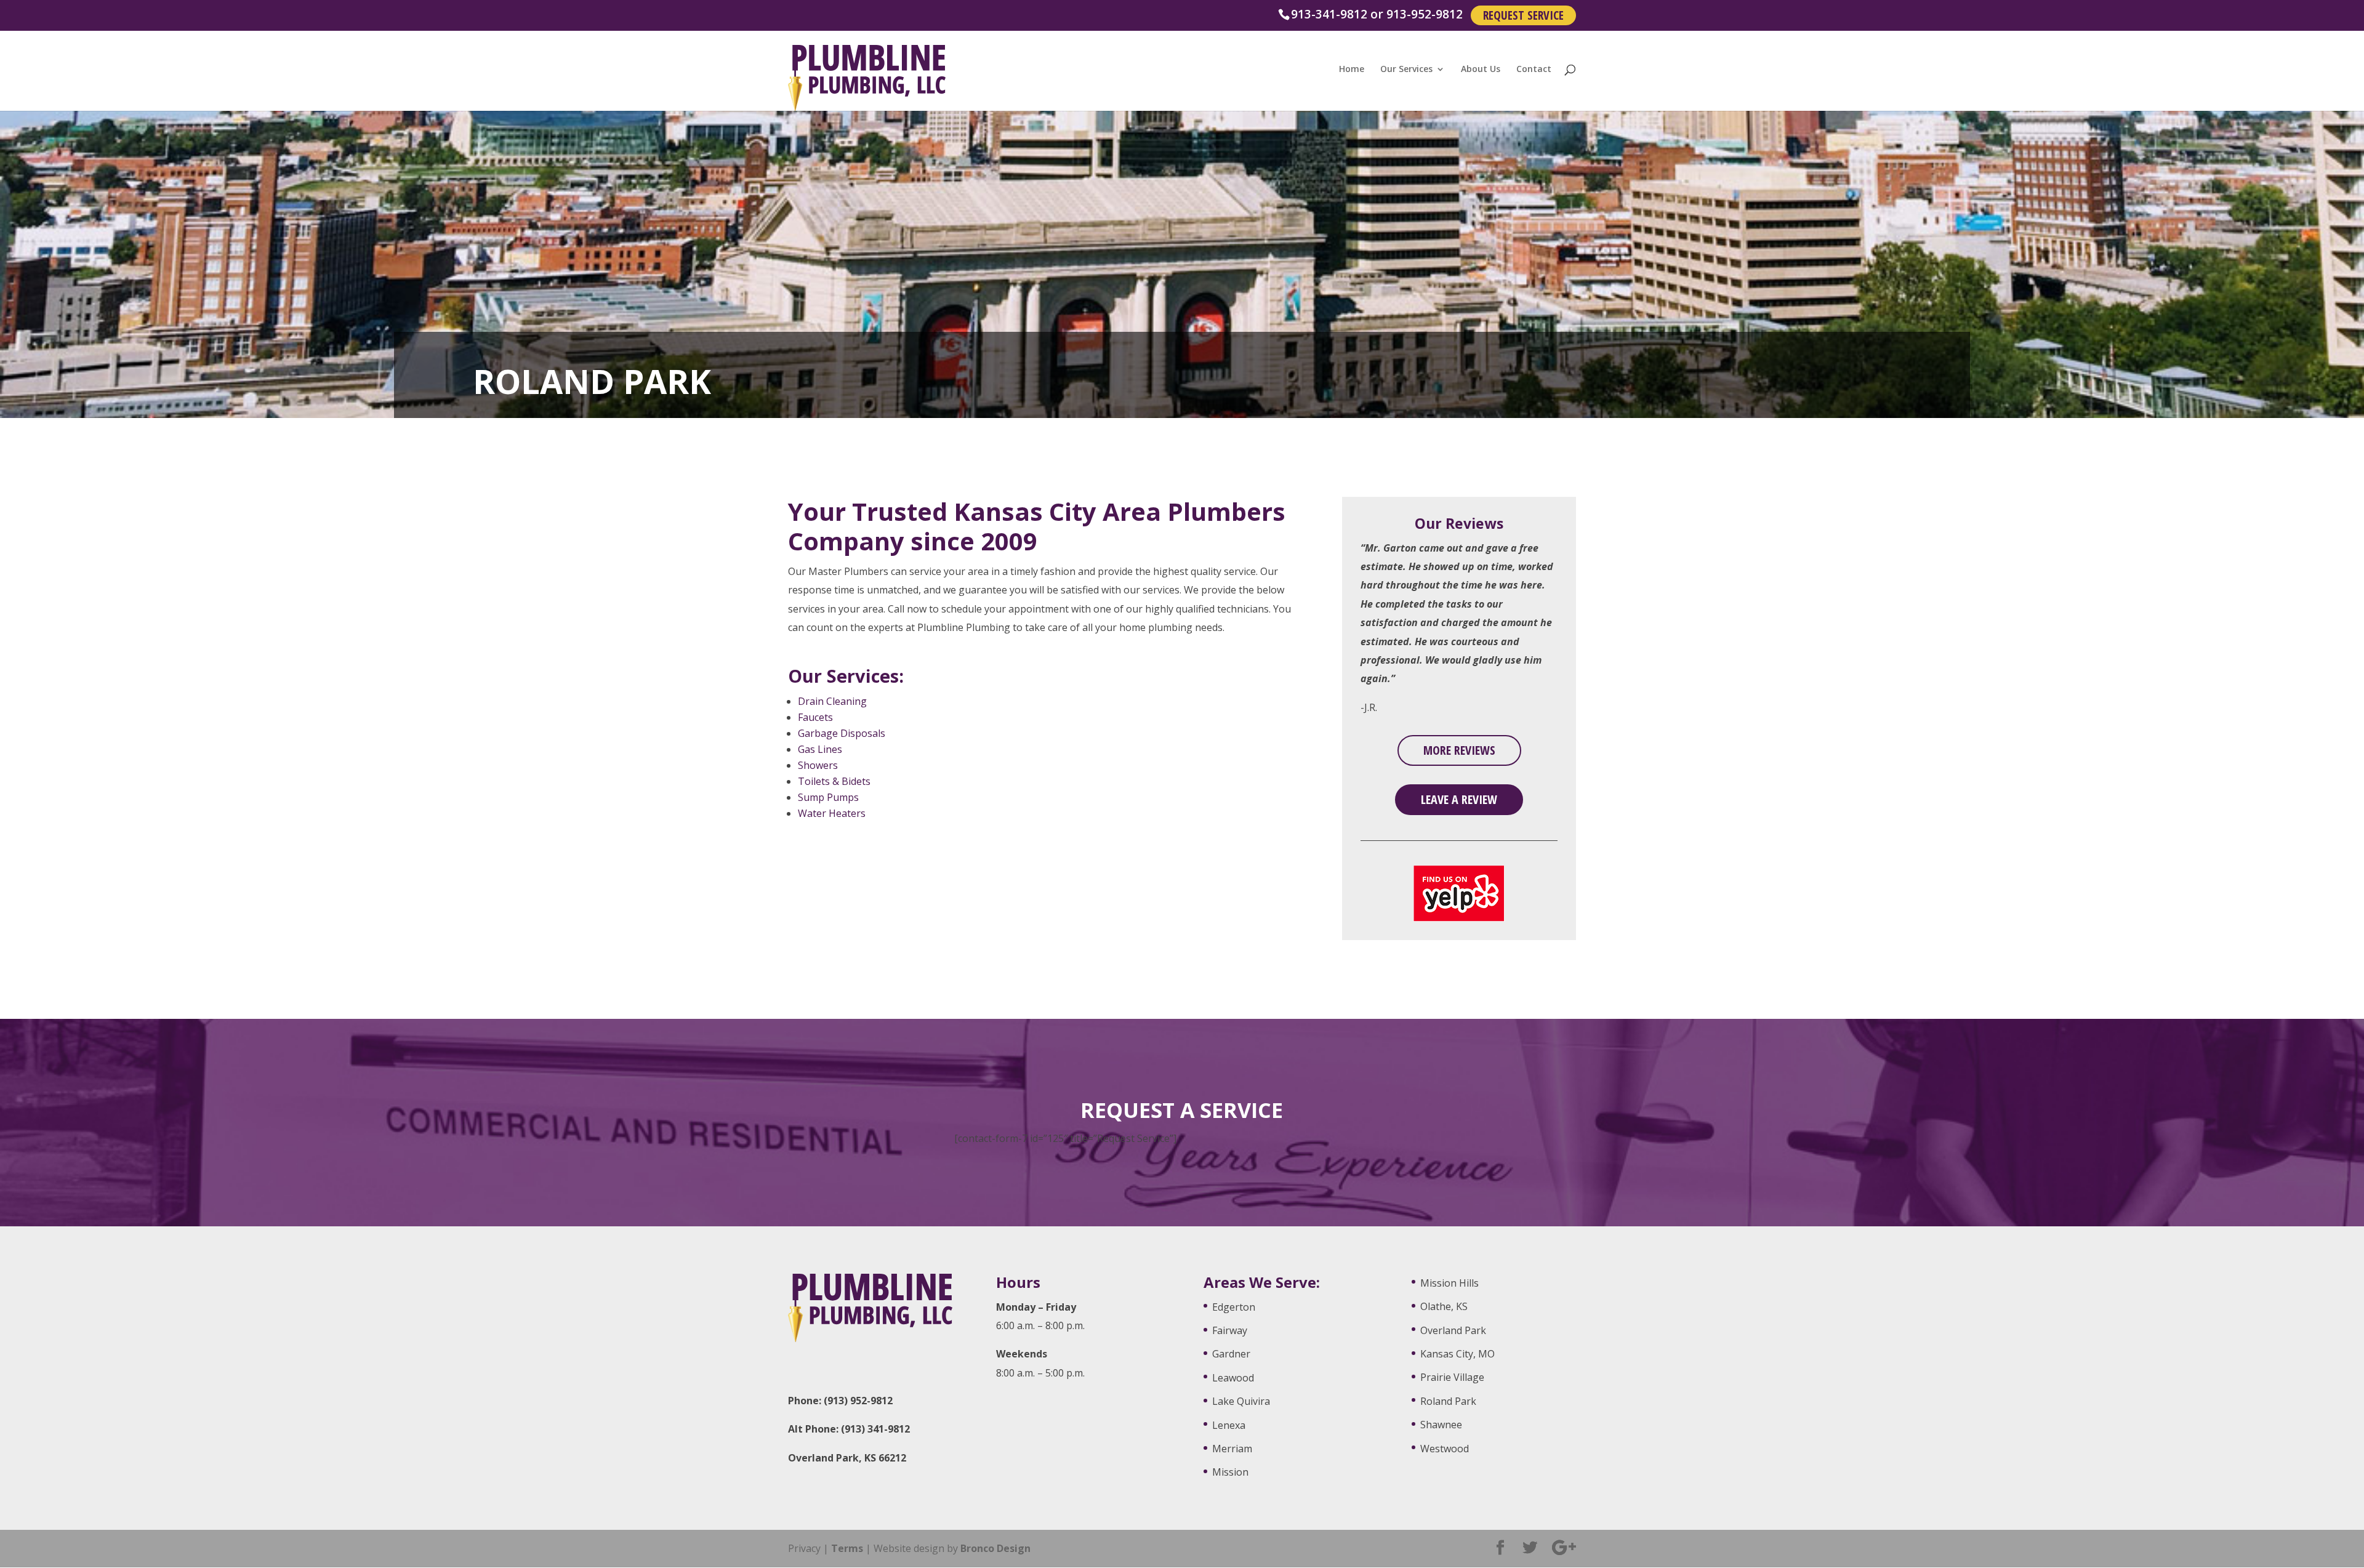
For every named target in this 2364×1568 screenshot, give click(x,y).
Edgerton (1234, 1307)
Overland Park (1453, 1330)
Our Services (1406, 70)
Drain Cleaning (832, 701)
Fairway (1230, 1330)
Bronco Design (995, 1548)
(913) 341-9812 (875, 1429)
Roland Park (1448, 1401)
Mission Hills (1449, 1283)
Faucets (815, 717)
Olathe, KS (1444, 1306)
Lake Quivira (1241, 1401)
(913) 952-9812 (858, 1401)
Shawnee (1441, 1425)
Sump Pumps (828, 797)
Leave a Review (1459, 799)
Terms (847, 1548)
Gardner (1231, 1354)
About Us (1481, 70)
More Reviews (1459, 750)
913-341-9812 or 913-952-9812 (1377, 14)
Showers (818, 765)
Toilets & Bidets (834, 781)
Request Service (1523, 15)
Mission (1230, 1472)
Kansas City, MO (1457, 1354)
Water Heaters (832, 813)
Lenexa (1229, 1425)
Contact (1534, 70)
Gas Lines (820, 749)
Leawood (1233, 1378)
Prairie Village (1452, 1377)
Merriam (1232, 1449)
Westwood (1445, 1449)
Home (1352, 70)
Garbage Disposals (842, 733)
